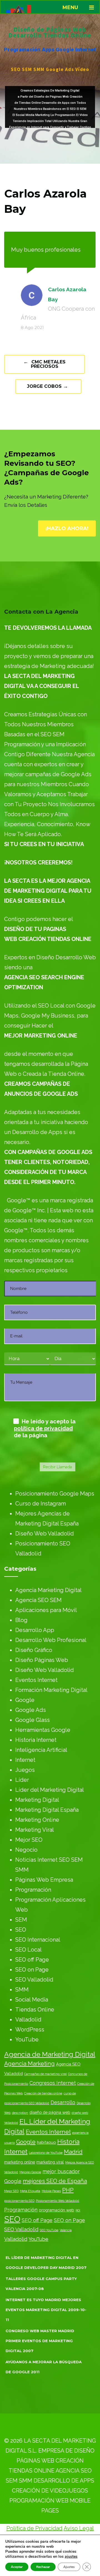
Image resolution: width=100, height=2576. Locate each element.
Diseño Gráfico (34, 1650)
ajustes (71, 2557)
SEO (21, 1930)
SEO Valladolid (34, 1980)
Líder (22, 1780)
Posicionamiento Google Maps (55, 1494)
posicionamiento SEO (19, 2201)
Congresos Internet (53, 2083)
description (20, 2113)
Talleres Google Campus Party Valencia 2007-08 (41, 2284)
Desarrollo (63, 2102)
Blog (21, 1620)
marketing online (20, 2162)
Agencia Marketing (29, 2064)
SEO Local (28, 1950)
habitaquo (46, 2142)
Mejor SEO (29, 1840)
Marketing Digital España (47, 1810)
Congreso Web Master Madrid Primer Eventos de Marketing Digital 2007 (40, 2341)
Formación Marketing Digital (51, 1690)
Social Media (32, 2000)
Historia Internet (36, 1740)
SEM (21, 1920)
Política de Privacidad (34, 2528)
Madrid (73, 2152)
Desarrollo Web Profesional (51, 1640)
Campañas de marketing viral (45, 2074)
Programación (33, 1890)
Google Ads (31, 1710)
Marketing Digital (37, 1800)
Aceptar (17, 2567)
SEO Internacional (38, 1940)
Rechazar (43, 2567)
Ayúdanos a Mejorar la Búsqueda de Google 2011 (44, 2367)
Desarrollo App (35, 1630)
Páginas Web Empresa (44, 1880)
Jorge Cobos (47, 386)
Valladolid (28, 2020)
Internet (25, 1760)
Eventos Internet (36, 1680)
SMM (22, 1990)
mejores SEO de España (55, 2181)
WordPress (30, 2030)
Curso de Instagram (41, 1504)
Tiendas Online (35, 2010)
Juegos (25, 1770)
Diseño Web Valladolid (45, 1534)
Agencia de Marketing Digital (50, 2054)
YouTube (27, 2039)
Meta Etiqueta (30, 2191)
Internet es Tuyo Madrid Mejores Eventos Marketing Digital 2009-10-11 (46, 2310)
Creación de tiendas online (43, 2093)
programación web (57, 2210)
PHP (68, 2190)
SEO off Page (32, 1960)
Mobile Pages (51, 2191)
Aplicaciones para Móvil (46, 1610)
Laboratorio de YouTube (46, 2153)
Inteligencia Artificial (41, 1750)
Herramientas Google (43, 1730)
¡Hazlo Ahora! (67, 528)
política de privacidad (43, 1428)
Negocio (26, 1850)
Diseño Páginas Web (42, 1660)
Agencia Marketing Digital (48, 1590)
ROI (78, 2210)
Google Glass (32, 1720)
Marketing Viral (35, 1830)
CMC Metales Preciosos (44, 364)
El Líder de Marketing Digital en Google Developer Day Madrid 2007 (46, 2263)
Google (25, 1700)
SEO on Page (32, 1970)
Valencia (66, 2230)
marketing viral (50, 2162)
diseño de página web (50, 2112)
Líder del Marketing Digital (50, 1790)
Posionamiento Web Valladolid (57, 2201)
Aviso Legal (79, 2528)
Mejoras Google (30, 2172)
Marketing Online (37, 1820)
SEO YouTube (49, 2230)
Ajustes (69, 2567)
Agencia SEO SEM (38, 1600)
